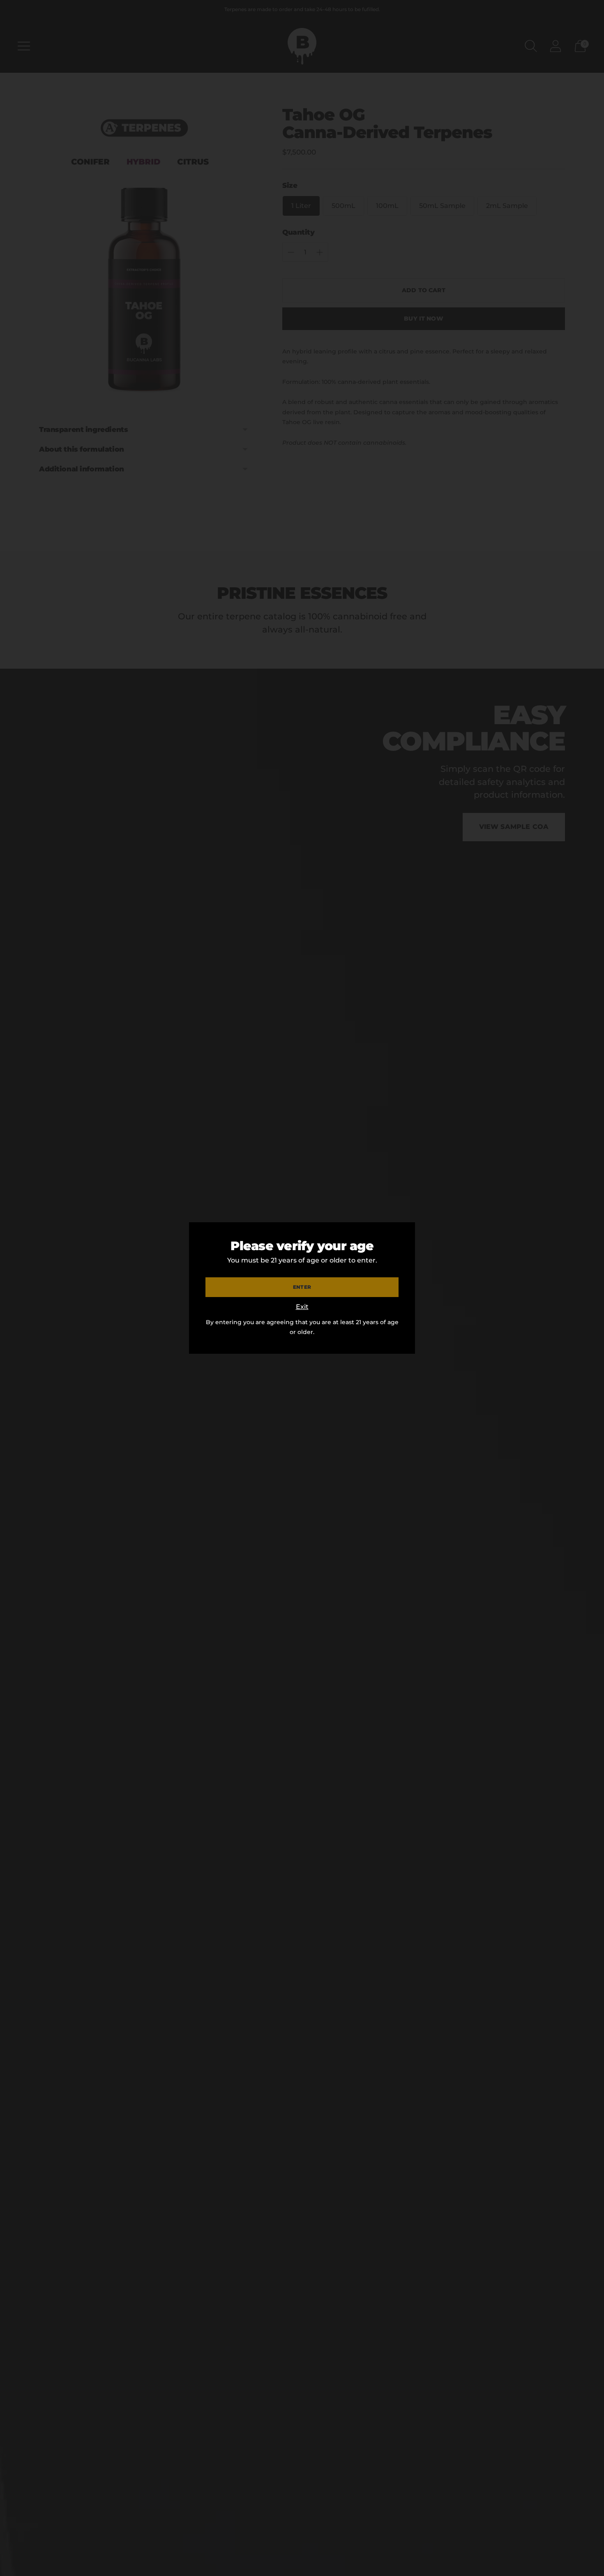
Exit (302, 1307)
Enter (302, 1287)
